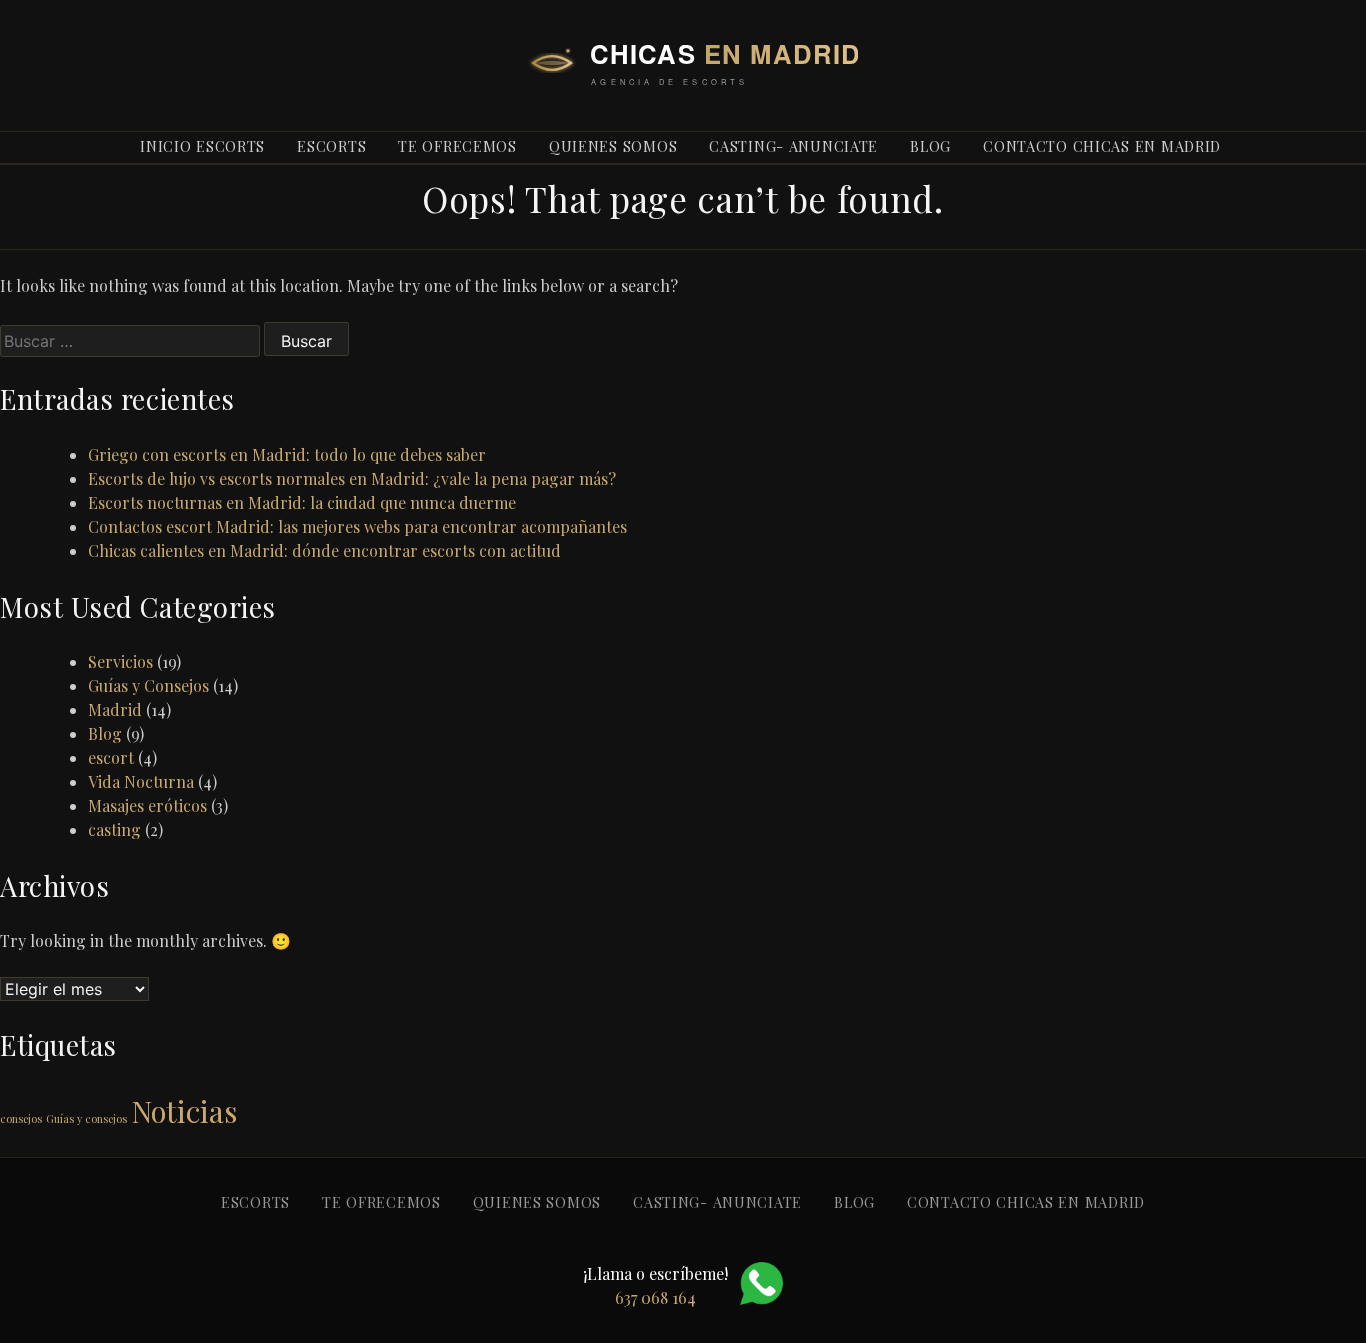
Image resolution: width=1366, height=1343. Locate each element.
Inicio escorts (202, 146)
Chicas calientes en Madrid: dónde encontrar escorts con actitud (324, 550)
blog (930, 146)
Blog (105, 733)
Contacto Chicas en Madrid (1102, 146)
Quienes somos (613, 146)
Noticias (184, 1110)
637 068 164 (987, 84)
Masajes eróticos (147, 805)
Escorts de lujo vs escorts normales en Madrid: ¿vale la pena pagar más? (352, 478)
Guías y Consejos (148, 685)
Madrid (115, 709)
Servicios (120, 661)
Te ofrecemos (457, 146)
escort (111, 757)
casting (114, 829)
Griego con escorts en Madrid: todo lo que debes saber (287, 454)
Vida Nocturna (141, 781)
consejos (21, 1118)
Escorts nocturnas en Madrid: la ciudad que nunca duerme (302, 502)
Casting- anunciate (793, 146)
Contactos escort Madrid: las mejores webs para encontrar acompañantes (357, 526)
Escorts (331, 146)
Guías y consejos (86, 1118)
